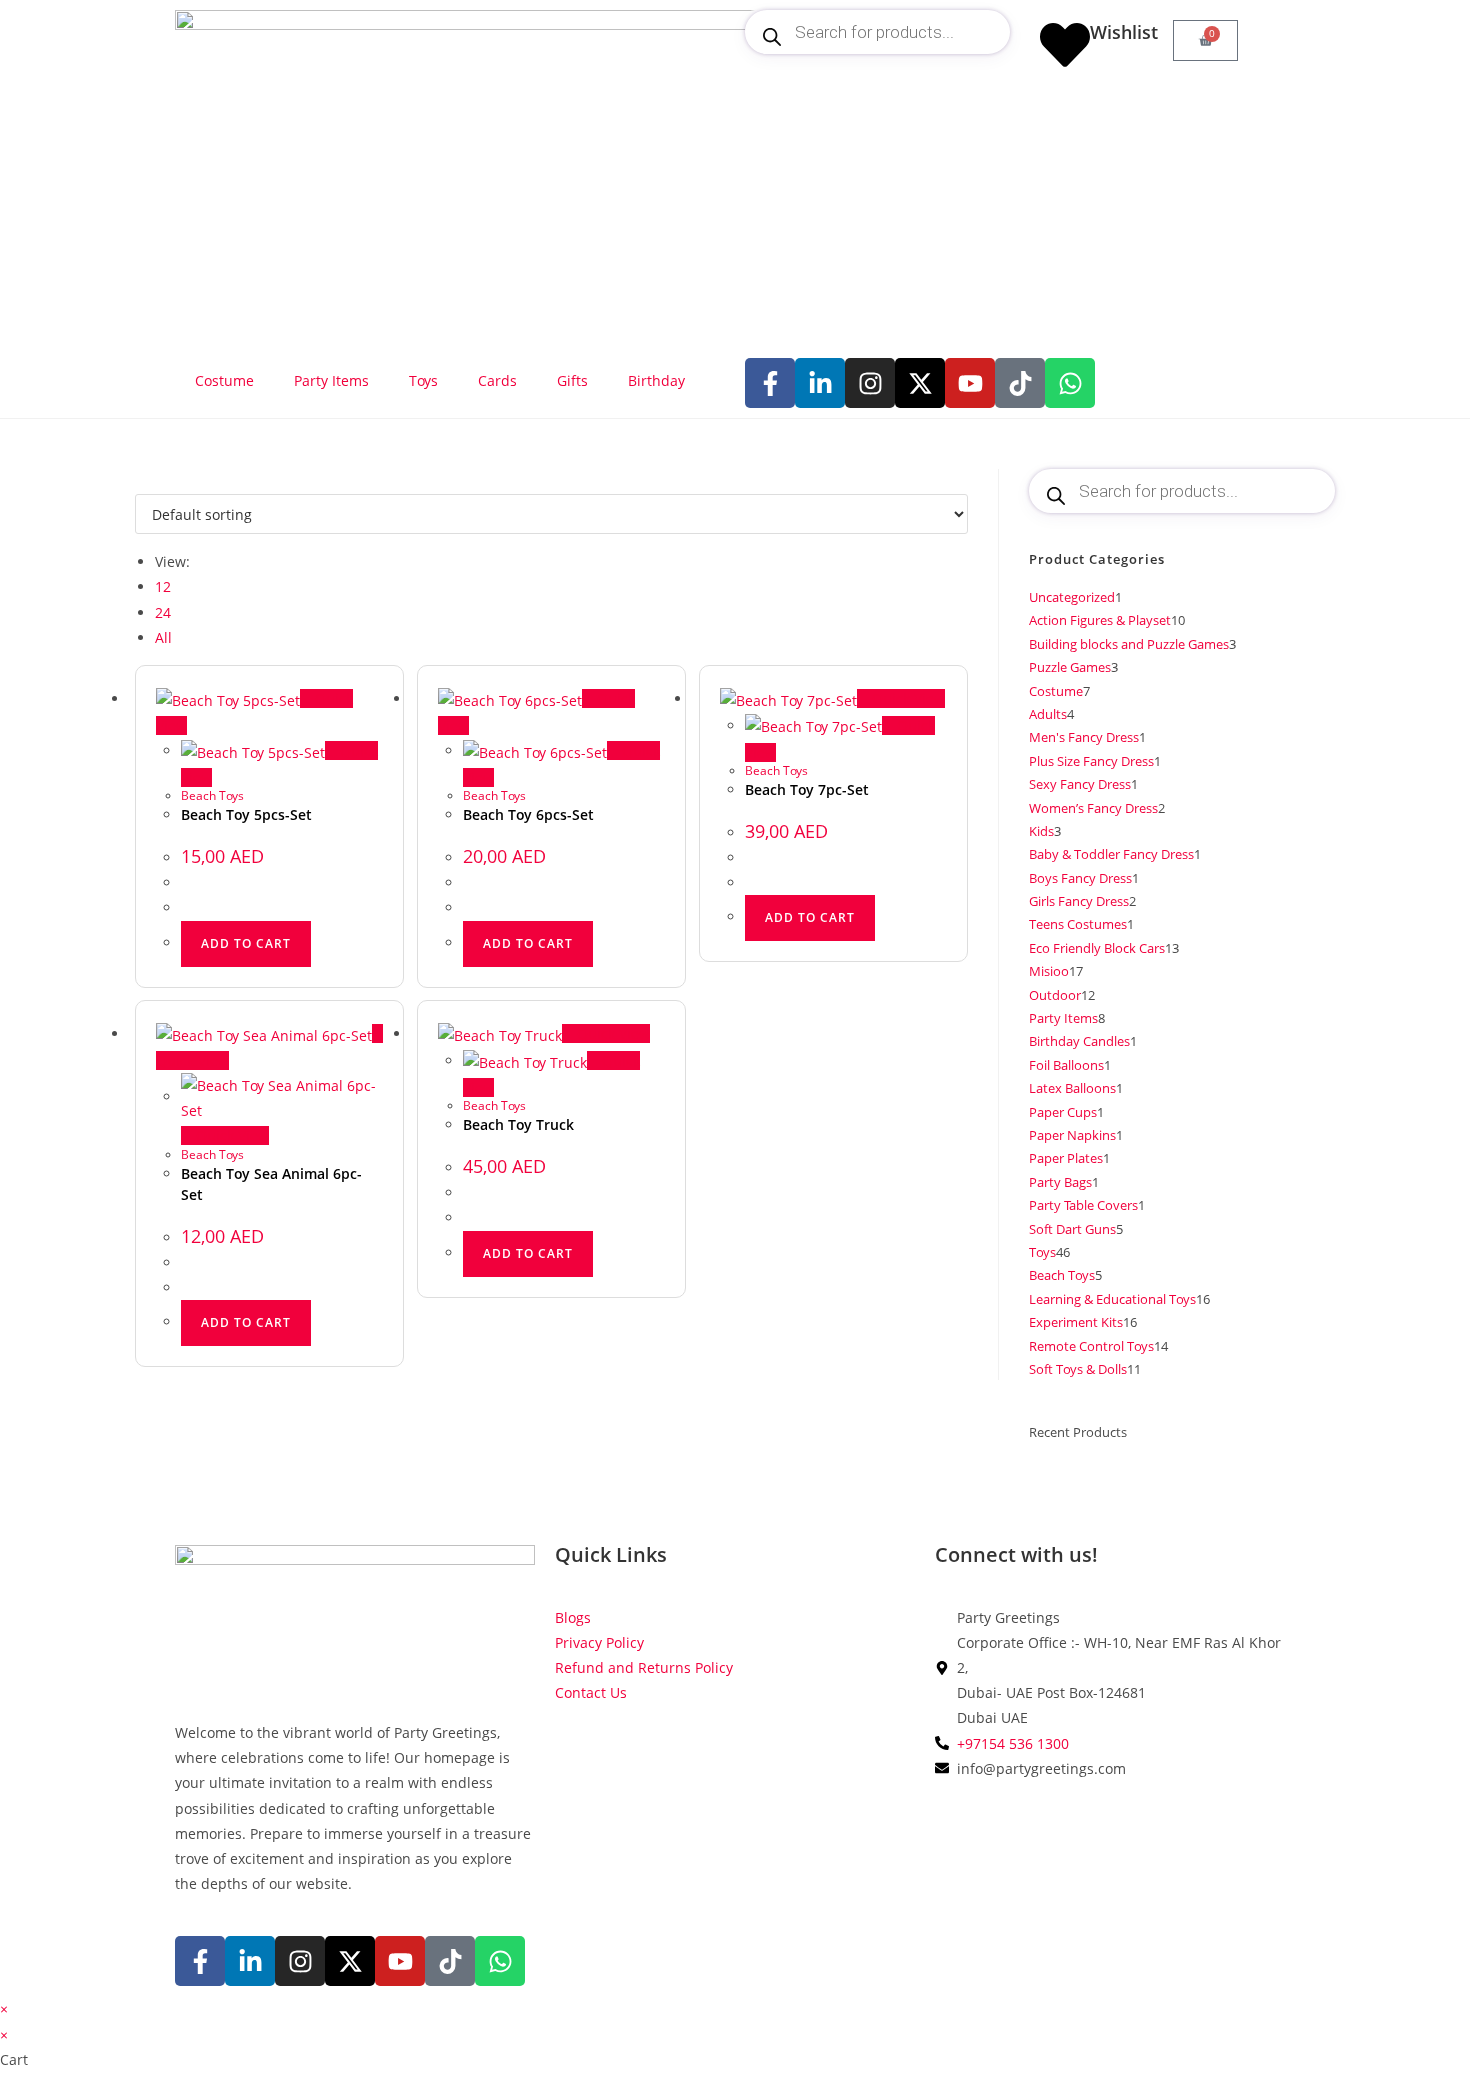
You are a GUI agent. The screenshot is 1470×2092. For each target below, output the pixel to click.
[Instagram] (870, 383)
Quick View (906, 698)
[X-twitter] (920, 383)
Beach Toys (212, 795)
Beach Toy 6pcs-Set (528, 814)
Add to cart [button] (246, 943)
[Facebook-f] (770, 383)
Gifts (572, 380)
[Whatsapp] (1070, 383)
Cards (497, 380)
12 (163, 586)
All (163, 637)
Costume (224, 380)
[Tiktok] (1020, 383)
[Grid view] (140, 481)
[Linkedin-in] (820, 383)
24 (163, 612)
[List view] (151, 481)
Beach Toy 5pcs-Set (246, 814)
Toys (423, 380)
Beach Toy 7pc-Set (807, 789)
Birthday (656, 380)
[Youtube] (970, 383)
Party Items (331, 380)
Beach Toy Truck (518, 1124)
